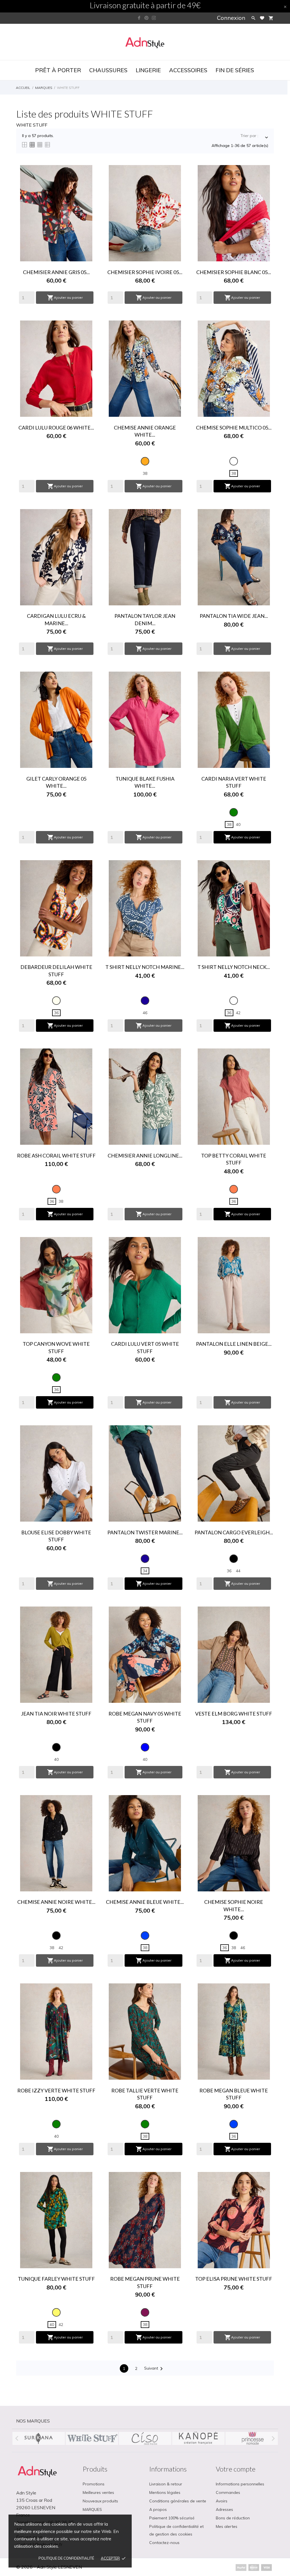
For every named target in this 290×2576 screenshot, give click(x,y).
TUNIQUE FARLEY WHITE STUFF (56, 2279)
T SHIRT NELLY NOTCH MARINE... (145, 967)
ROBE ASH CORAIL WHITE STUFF (56, 1155)
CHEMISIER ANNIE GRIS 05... (56, 272)
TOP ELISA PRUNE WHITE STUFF (234, 2279)
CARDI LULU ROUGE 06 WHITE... (56, 428)
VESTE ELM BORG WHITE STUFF (234, 1714)
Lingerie (148, 70)
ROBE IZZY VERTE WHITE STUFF (56, 2090)
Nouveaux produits (100, 2501)
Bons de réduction (233, 2518)
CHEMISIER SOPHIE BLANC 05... (234, 272)
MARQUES (92, 2509)
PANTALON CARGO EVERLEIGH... (234, 1532)
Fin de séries (235, 70)
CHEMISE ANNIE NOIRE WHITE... (56, 1902)
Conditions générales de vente (178, 2501)
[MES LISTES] (262, 18)
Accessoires (188, 70)
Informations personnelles (240, 2484)
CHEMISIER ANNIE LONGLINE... (145, 1155)
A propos (158, 2509)
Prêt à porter (58, 70)
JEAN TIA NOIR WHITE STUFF (56, 1714)
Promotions (94, 2484)
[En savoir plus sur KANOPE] (198, 2438)
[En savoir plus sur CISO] (145, 2438)
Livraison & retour (166, 2484)
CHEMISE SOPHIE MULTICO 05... (234, 428)
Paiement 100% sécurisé (172, 2518)
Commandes (228, 2492)
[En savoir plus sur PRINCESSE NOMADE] (251, 2438)
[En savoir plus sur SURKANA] (39, 2438)
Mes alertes (227, 2526)
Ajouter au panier (65, 298)
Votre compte (236, 2469)
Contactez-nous (164, 2543)
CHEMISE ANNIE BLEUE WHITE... (145, 1902)
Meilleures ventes (98, 2492)
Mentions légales (165, 2492)
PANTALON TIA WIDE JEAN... (234, 616)
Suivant (154, 2369)
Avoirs (222, 2501)
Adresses (224, 2509)
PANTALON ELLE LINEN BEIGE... (234, 1344)
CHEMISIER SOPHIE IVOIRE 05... (145, 272)
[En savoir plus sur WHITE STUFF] (92, 2438)
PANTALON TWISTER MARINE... (145, 1532)
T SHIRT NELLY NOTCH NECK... (234, 967)
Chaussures (108, 70)
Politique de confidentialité (66, 2558)
